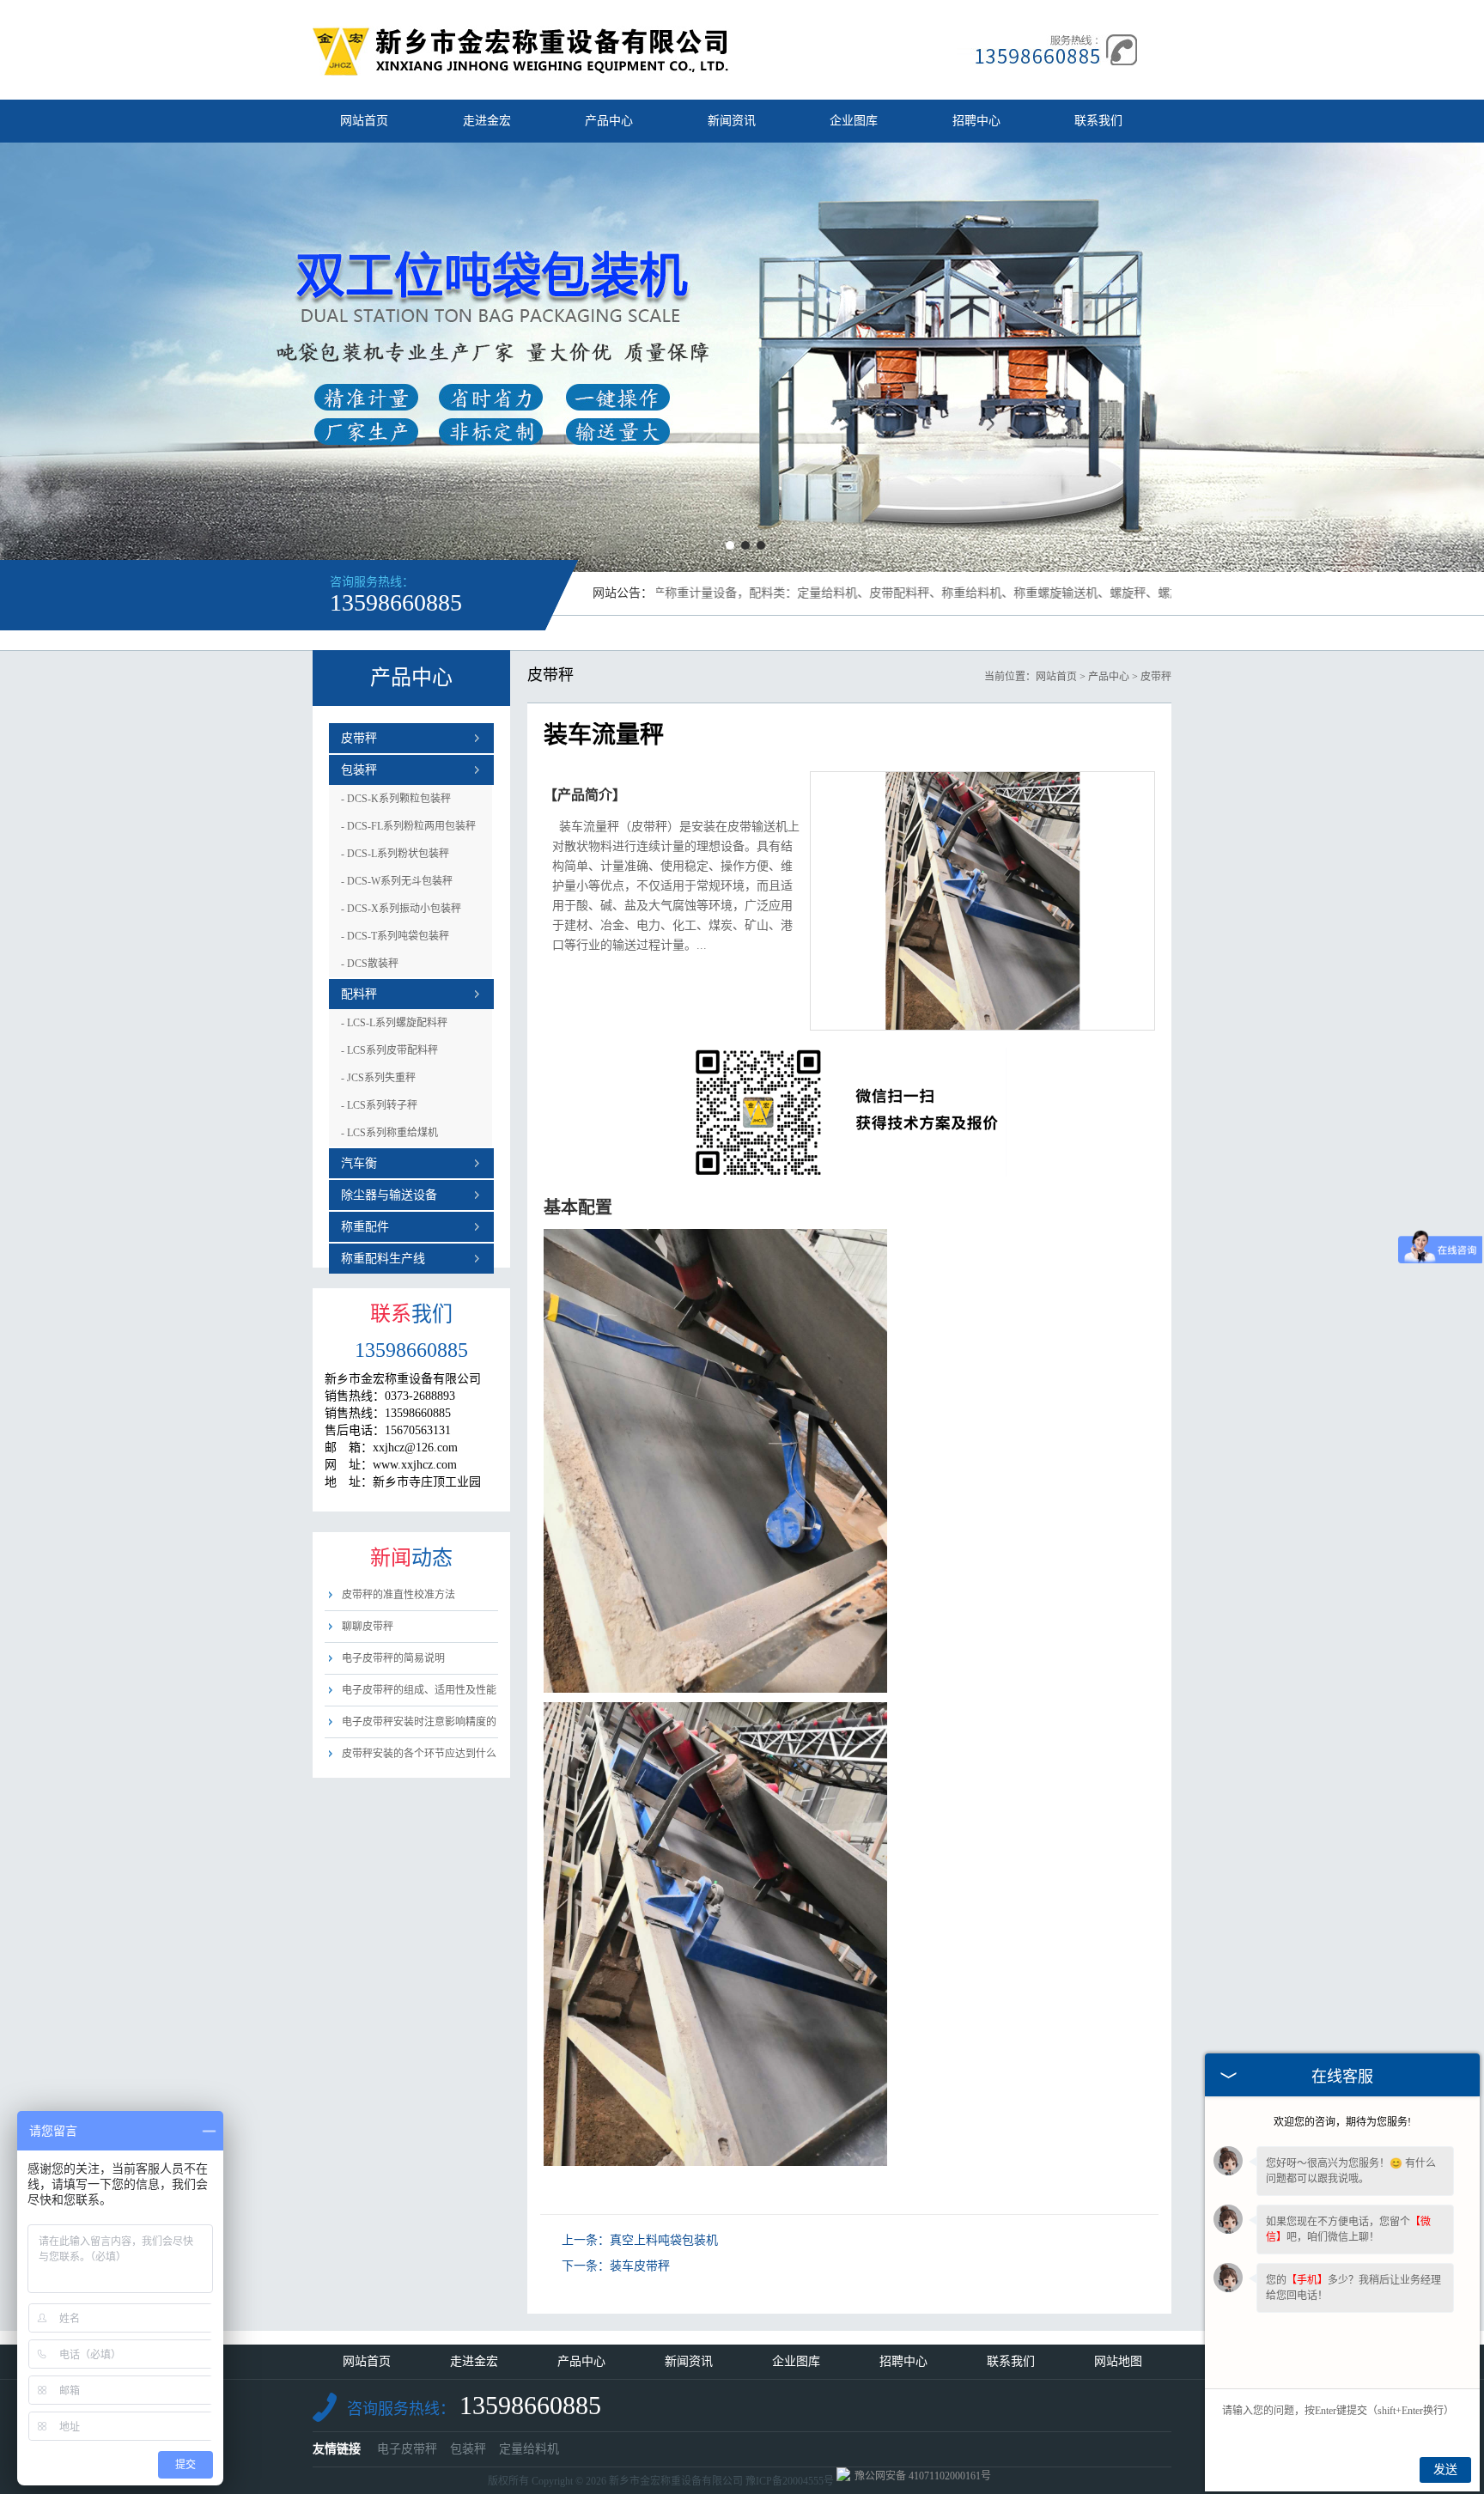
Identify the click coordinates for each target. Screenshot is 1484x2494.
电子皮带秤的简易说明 (393, 1658)
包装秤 (359, 770)
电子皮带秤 (407, 2449)
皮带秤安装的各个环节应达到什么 (419, 1754)
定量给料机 (529, 2449)
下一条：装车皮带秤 (616, 2266)
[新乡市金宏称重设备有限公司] (521, 72)
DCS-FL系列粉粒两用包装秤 (408, 826)
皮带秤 (359, 738)
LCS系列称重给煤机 (389, 1133)
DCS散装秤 (370, 964)
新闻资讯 (732, 121)
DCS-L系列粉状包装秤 (395, 854)
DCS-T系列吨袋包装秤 (395, 936)
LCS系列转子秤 (379, 1105)
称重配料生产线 (383, 1259)
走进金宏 (487, 121)
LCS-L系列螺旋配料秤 (394, 1023)
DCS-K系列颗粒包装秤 (396, 799)
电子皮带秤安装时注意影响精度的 (419, 1722)
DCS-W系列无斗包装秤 (397, 881)
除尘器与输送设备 (389, 1195)
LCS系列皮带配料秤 (389, 1050)
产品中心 (609, 121)
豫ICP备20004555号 (790, 2481)
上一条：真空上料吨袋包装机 (640, 2240)
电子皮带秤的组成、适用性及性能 (419, 1690)
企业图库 (854, 121)
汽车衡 (359, 1163)
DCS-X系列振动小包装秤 (401, 909)
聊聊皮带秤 (368, 1627)
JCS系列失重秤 (378, 1078)
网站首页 (364, 121)
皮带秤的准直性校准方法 (398, 1595)
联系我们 (1098, 121)
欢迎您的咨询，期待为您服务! (1342, 2122)
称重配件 (365, 1227)
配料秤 (359, 994)
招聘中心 (976, 121)
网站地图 (1118, 2361)
